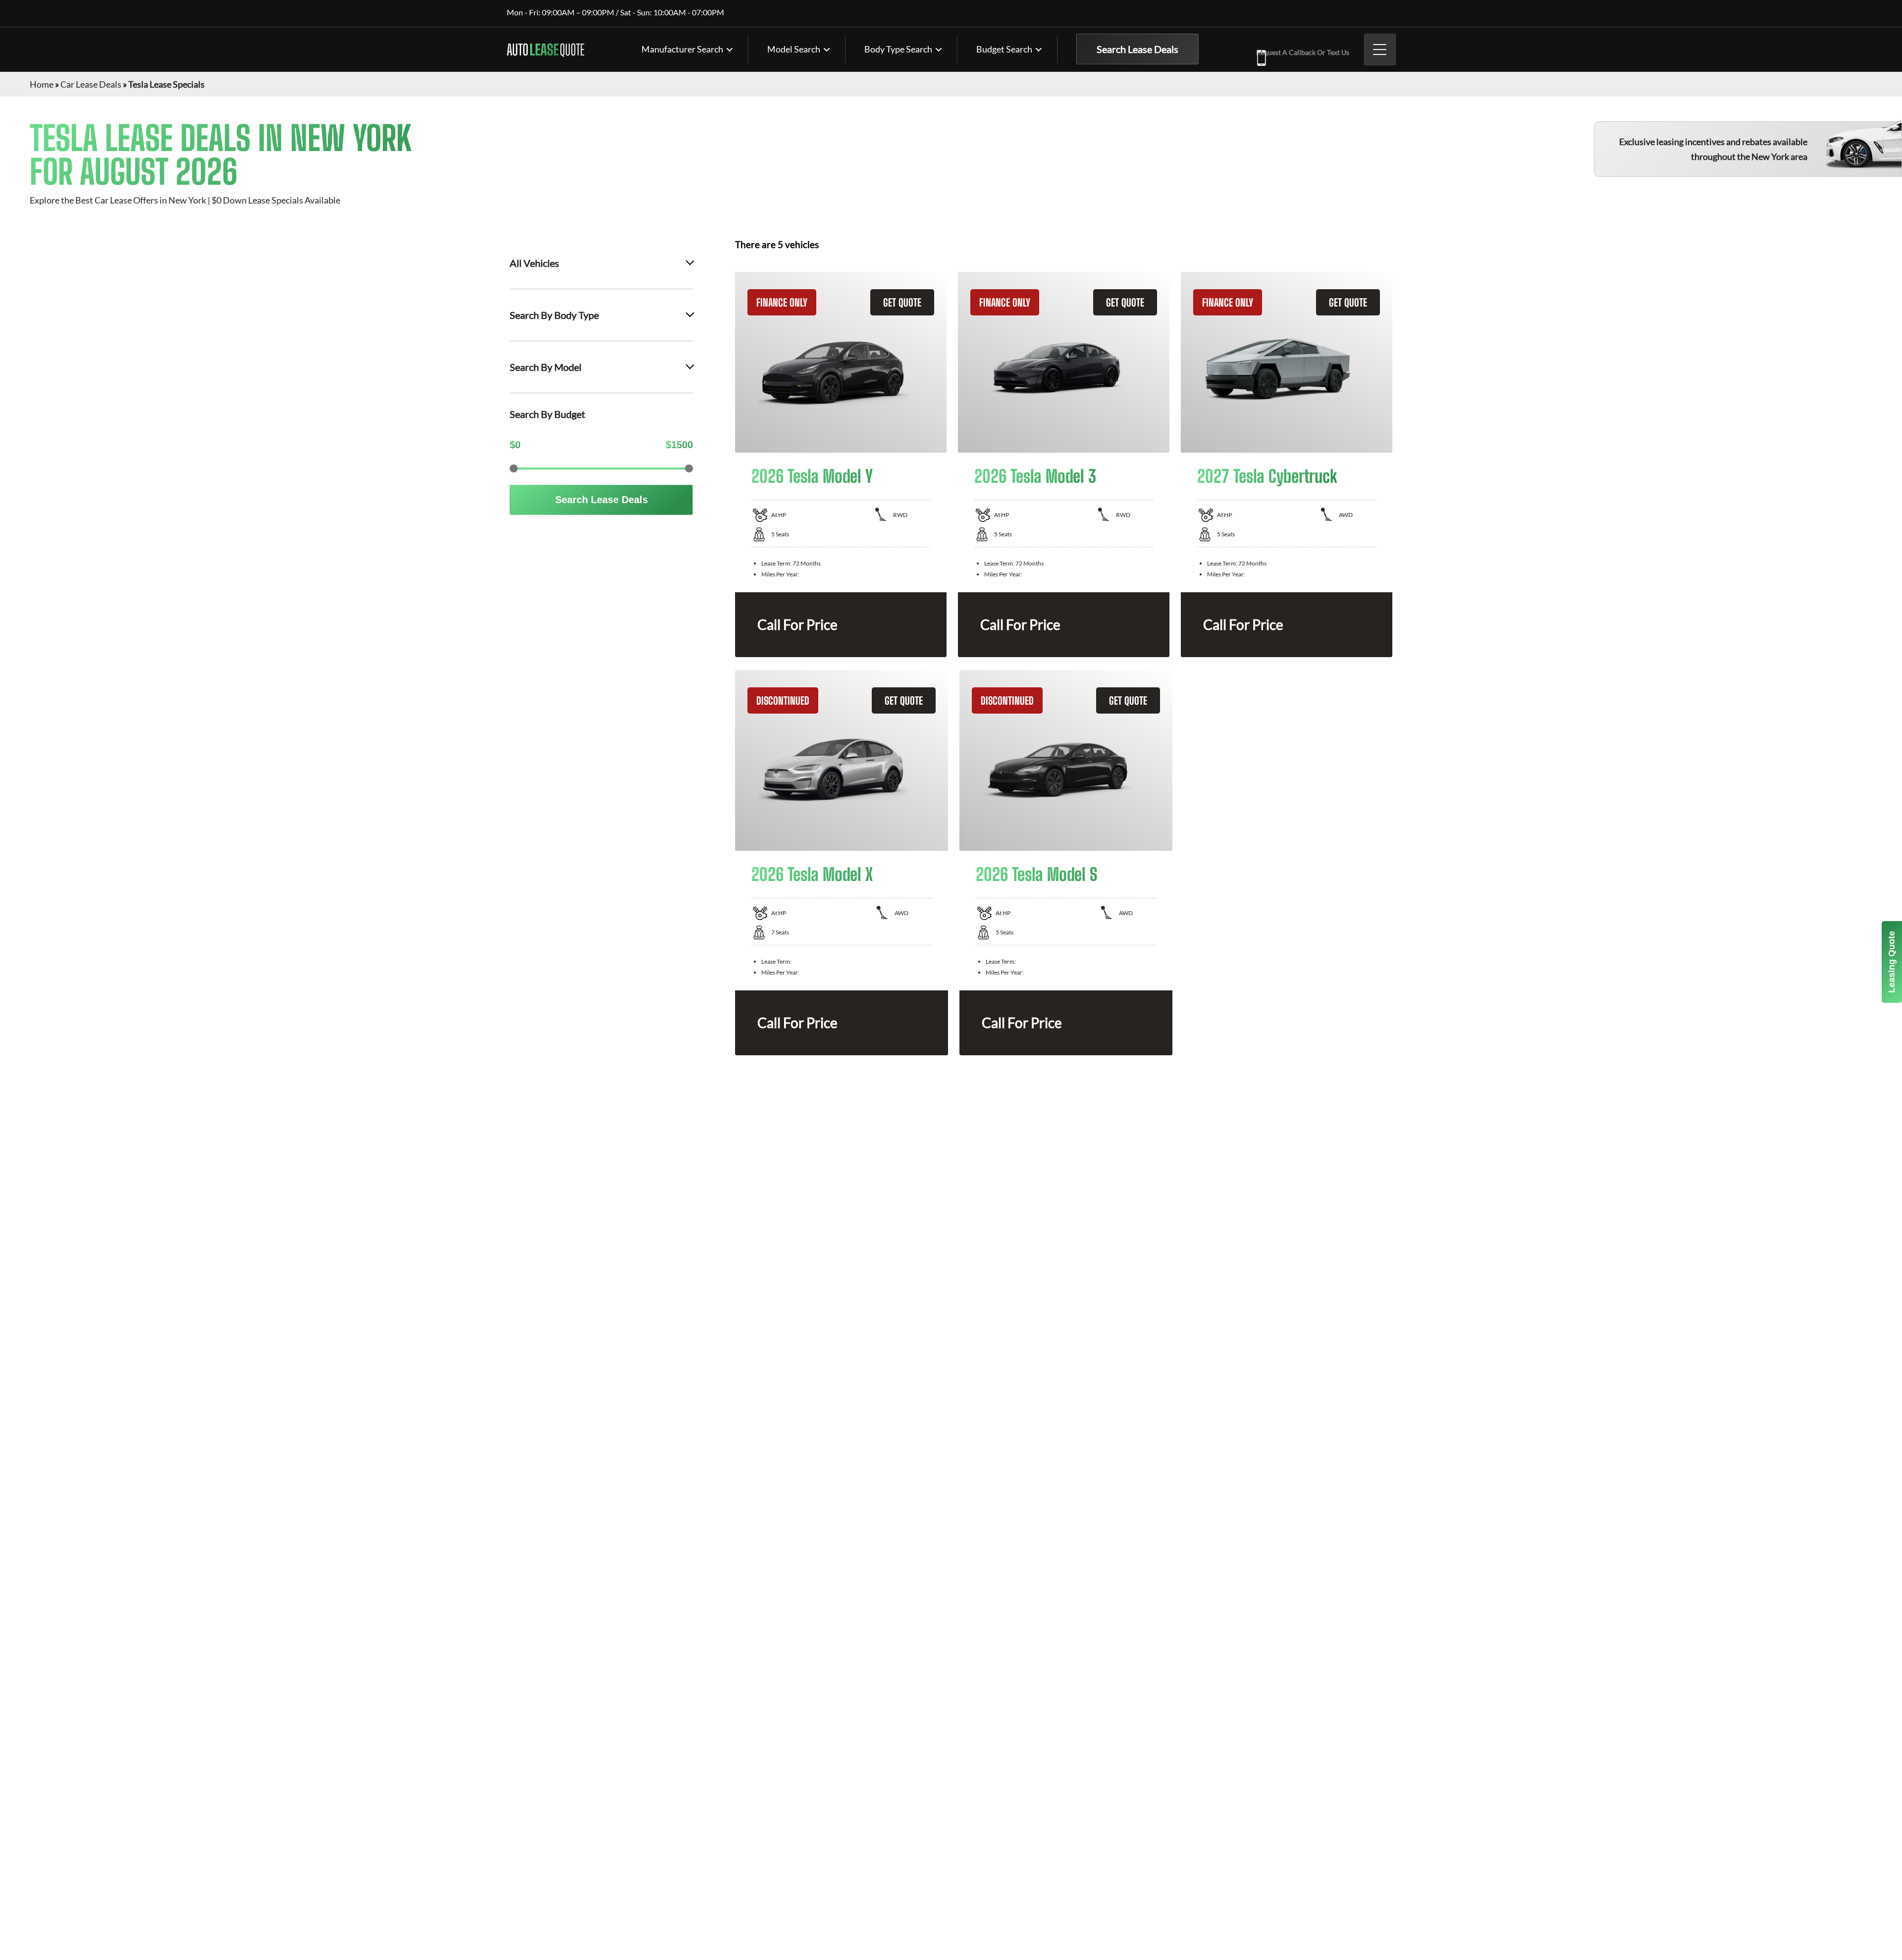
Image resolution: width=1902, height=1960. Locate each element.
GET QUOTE (902, 302)
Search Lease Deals (1137, 49)
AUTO (546, 50)
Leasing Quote (1892, 962)
